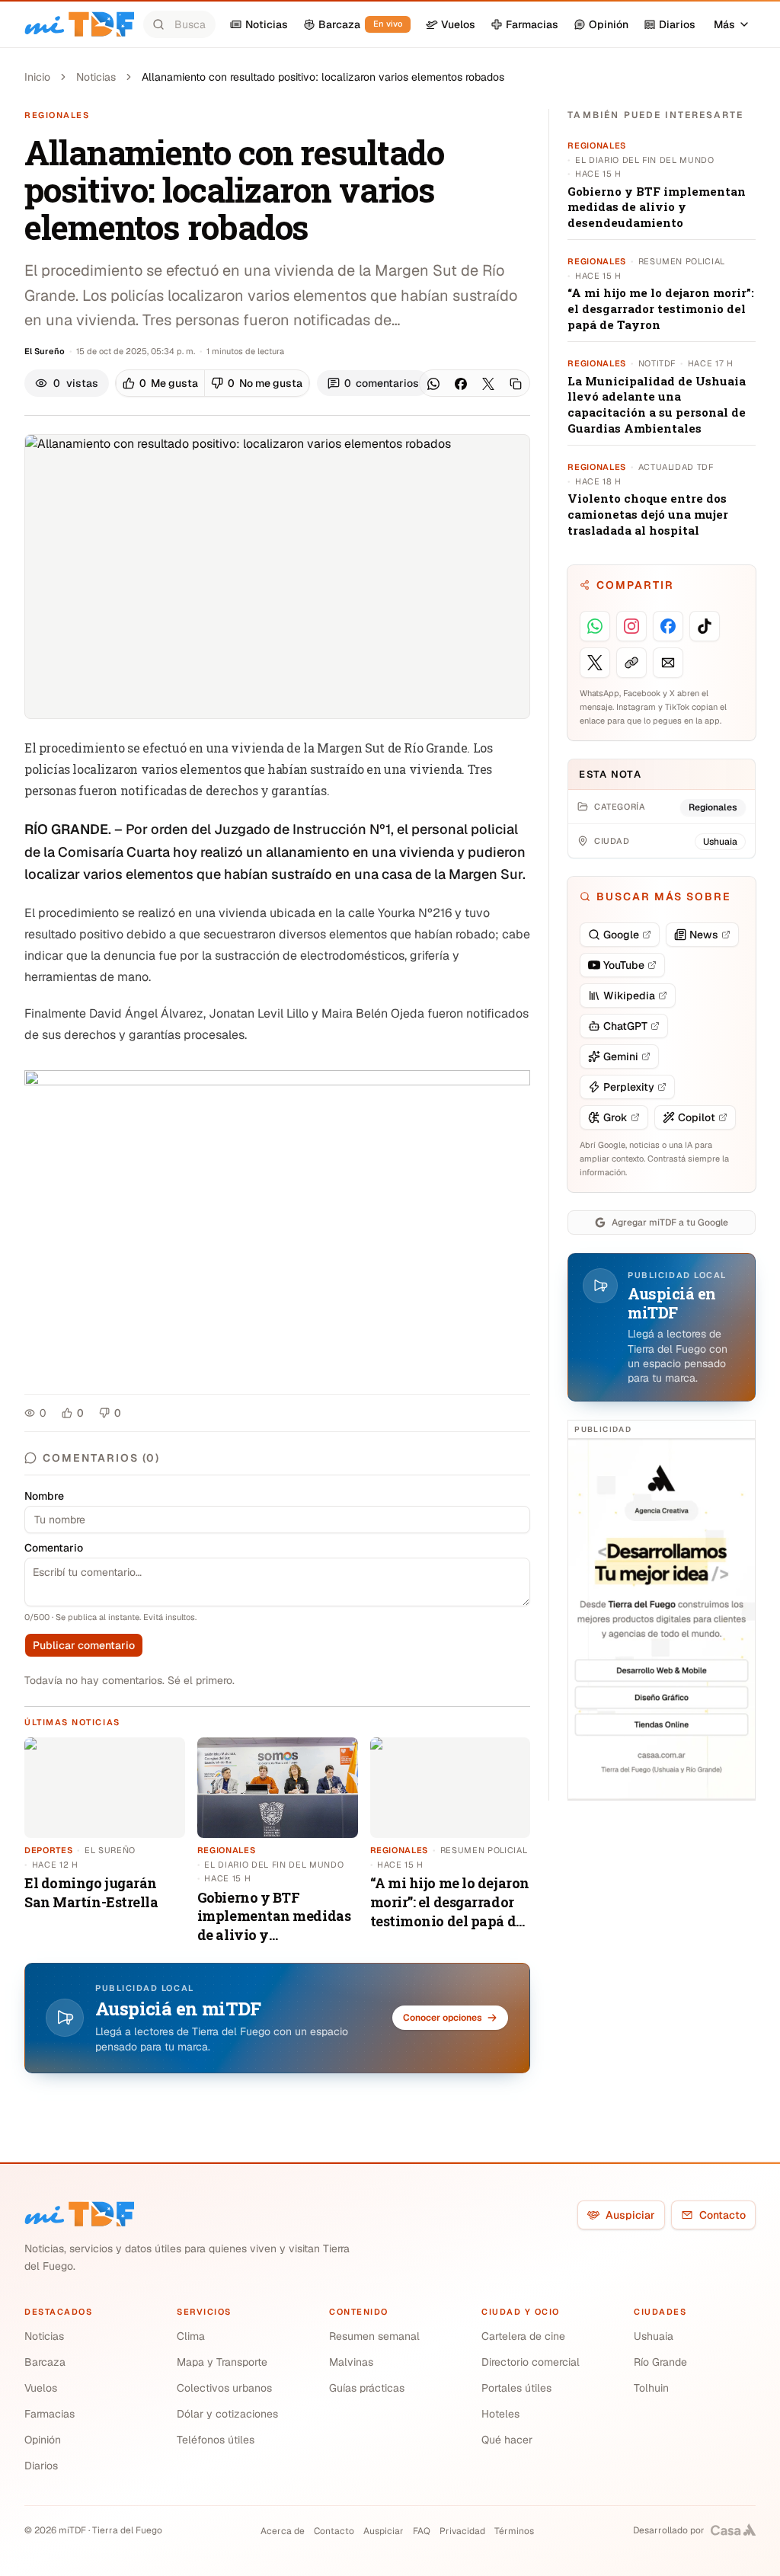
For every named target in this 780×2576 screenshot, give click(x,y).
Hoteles (500, 2414)
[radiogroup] (213, 383)
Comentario (54, 1548)
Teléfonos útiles (216, 2440)
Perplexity (629, 1087)
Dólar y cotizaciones (227, 2414)
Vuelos (41, 2388)
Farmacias (50, 2414)
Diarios (41, 2466)
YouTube (624, 965)
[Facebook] (461, 384)
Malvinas (351, 2362)
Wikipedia (629, 996)
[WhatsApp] (433, 384)
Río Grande (660, 2362)
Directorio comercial (531, 2362)
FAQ (422, 2531)
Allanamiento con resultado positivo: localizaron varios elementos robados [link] (323, 77)
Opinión (43, 2440)
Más (724, 24)
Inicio (37, 77)
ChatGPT (625, 1026)
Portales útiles (516, 2388)
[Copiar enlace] (516, 384)
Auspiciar (630, 2215)
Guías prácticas (367, 2388)
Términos (514, 2531)
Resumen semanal (374, 2336)
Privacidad (462, 2531)
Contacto (722, 2215)
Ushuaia (654, 2336)
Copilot (697, 1117)
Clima (191, 2336)
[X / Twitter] (488, 384)
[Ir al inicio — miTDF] (79, 24)
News (704, 935)
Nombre (44, 1496)
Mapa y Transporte (222, 2362)
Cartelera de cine (523, 2336)
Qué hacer (507, 2440)
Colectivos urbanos (224, 2388)
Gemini (621, 1056)
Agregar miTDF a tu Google (670, 1222)
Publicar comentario (84, 1645)
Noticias (96, 77)
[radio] (160, 383)
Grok (615, 1117)
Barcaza (45, 2362)
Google (621, 935)
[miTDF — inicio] (79, 2214)
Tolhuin (651, 2388)
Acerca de (283, 2531)
